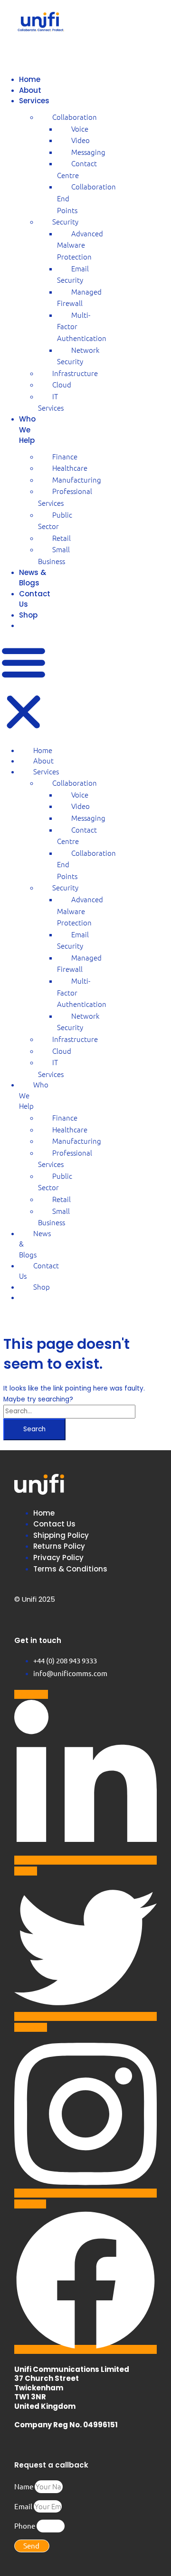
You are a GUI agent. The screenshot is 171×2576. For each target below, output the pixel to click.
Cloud (62, 384)
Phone (25, 2526)
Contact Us (39, 1271)
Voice (80, 129)
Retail (62, 538)
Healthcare (70, 468)
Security (65, 221)
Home (30, 79)
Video (81, 140)
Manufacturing (77, 480)
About (30, 90)
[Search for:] (69, 1411)
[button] (24, 689)
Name (24, 2486)
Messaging (88, 152)
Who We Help (27, 430)
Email (24, 2506)
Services (34, 101)
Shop (28, 615)
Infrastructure (75, 373)
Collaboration (75, 117)
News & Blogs (33, 578)
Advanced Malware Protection (80, 245)
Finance (65, 456)
